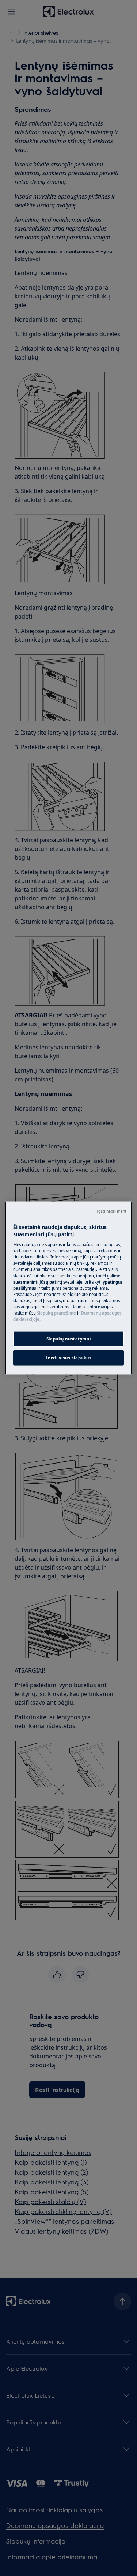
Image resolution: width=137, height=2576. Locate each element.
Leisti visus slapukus (69, 1358)
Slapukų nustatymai (68, 1339)
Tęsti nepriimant (111, 1211)
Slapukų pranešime (56, 1313)
